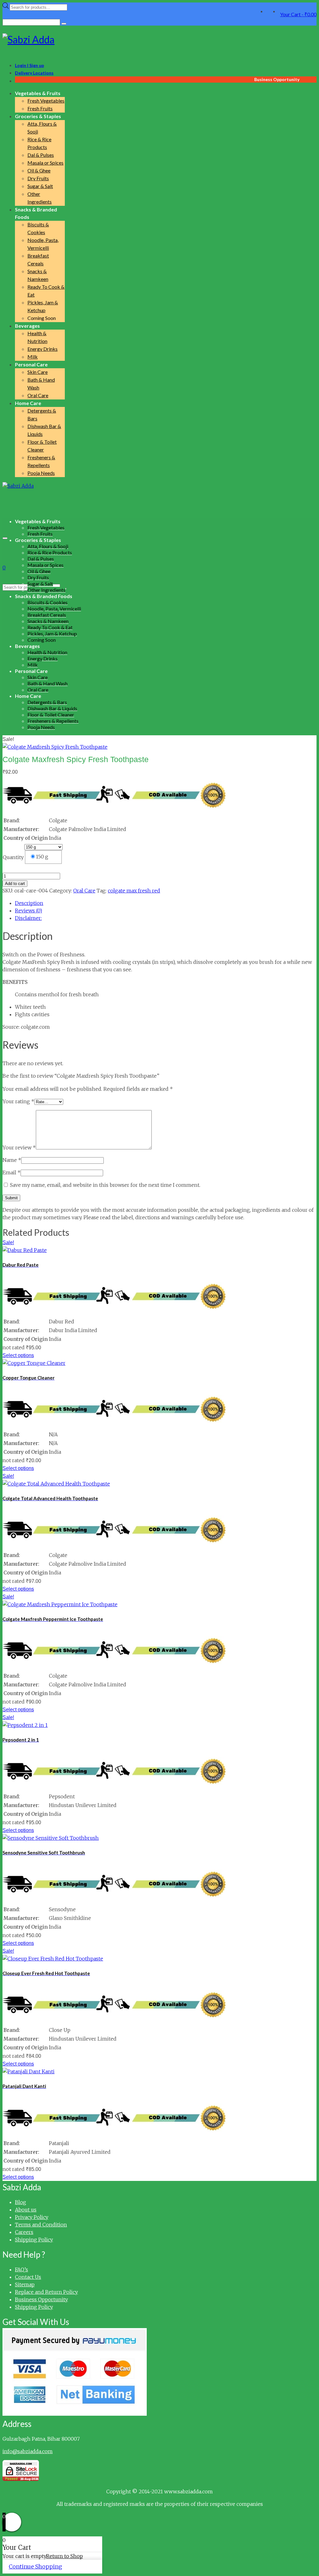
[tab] (166, 903)
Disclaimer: (28, 918)
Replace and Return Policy (46, 2292)
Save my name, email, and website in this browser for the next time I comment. (105, 1185)
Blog (21, 2202)
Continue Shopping (35, 2566)
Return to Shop (64, 2556)
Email (12, 1172)
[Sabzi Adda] (159, 40)
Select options (18, 1355)
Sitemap (25, 2284)
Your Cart (298, 14)
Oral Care (84, 891)
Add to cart (15, 884)
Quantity (13, 857)
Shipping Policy (34, 2240)
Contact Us (28, 2277)
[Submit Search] (64, 24)
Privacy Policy (32, 2217)
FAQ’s (21, 2269)
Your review (19, 1148)
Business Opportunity (41, 2299)
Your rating (18, 1101)
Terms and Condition (41, 2225)
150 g (42, 857)
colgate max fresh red (134, 891)
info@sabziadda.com (28, 2451)
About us (26, 2210)
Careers (24, 2232)
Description (29, 903)
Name (12, 1160)
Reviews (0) (29, 911)
